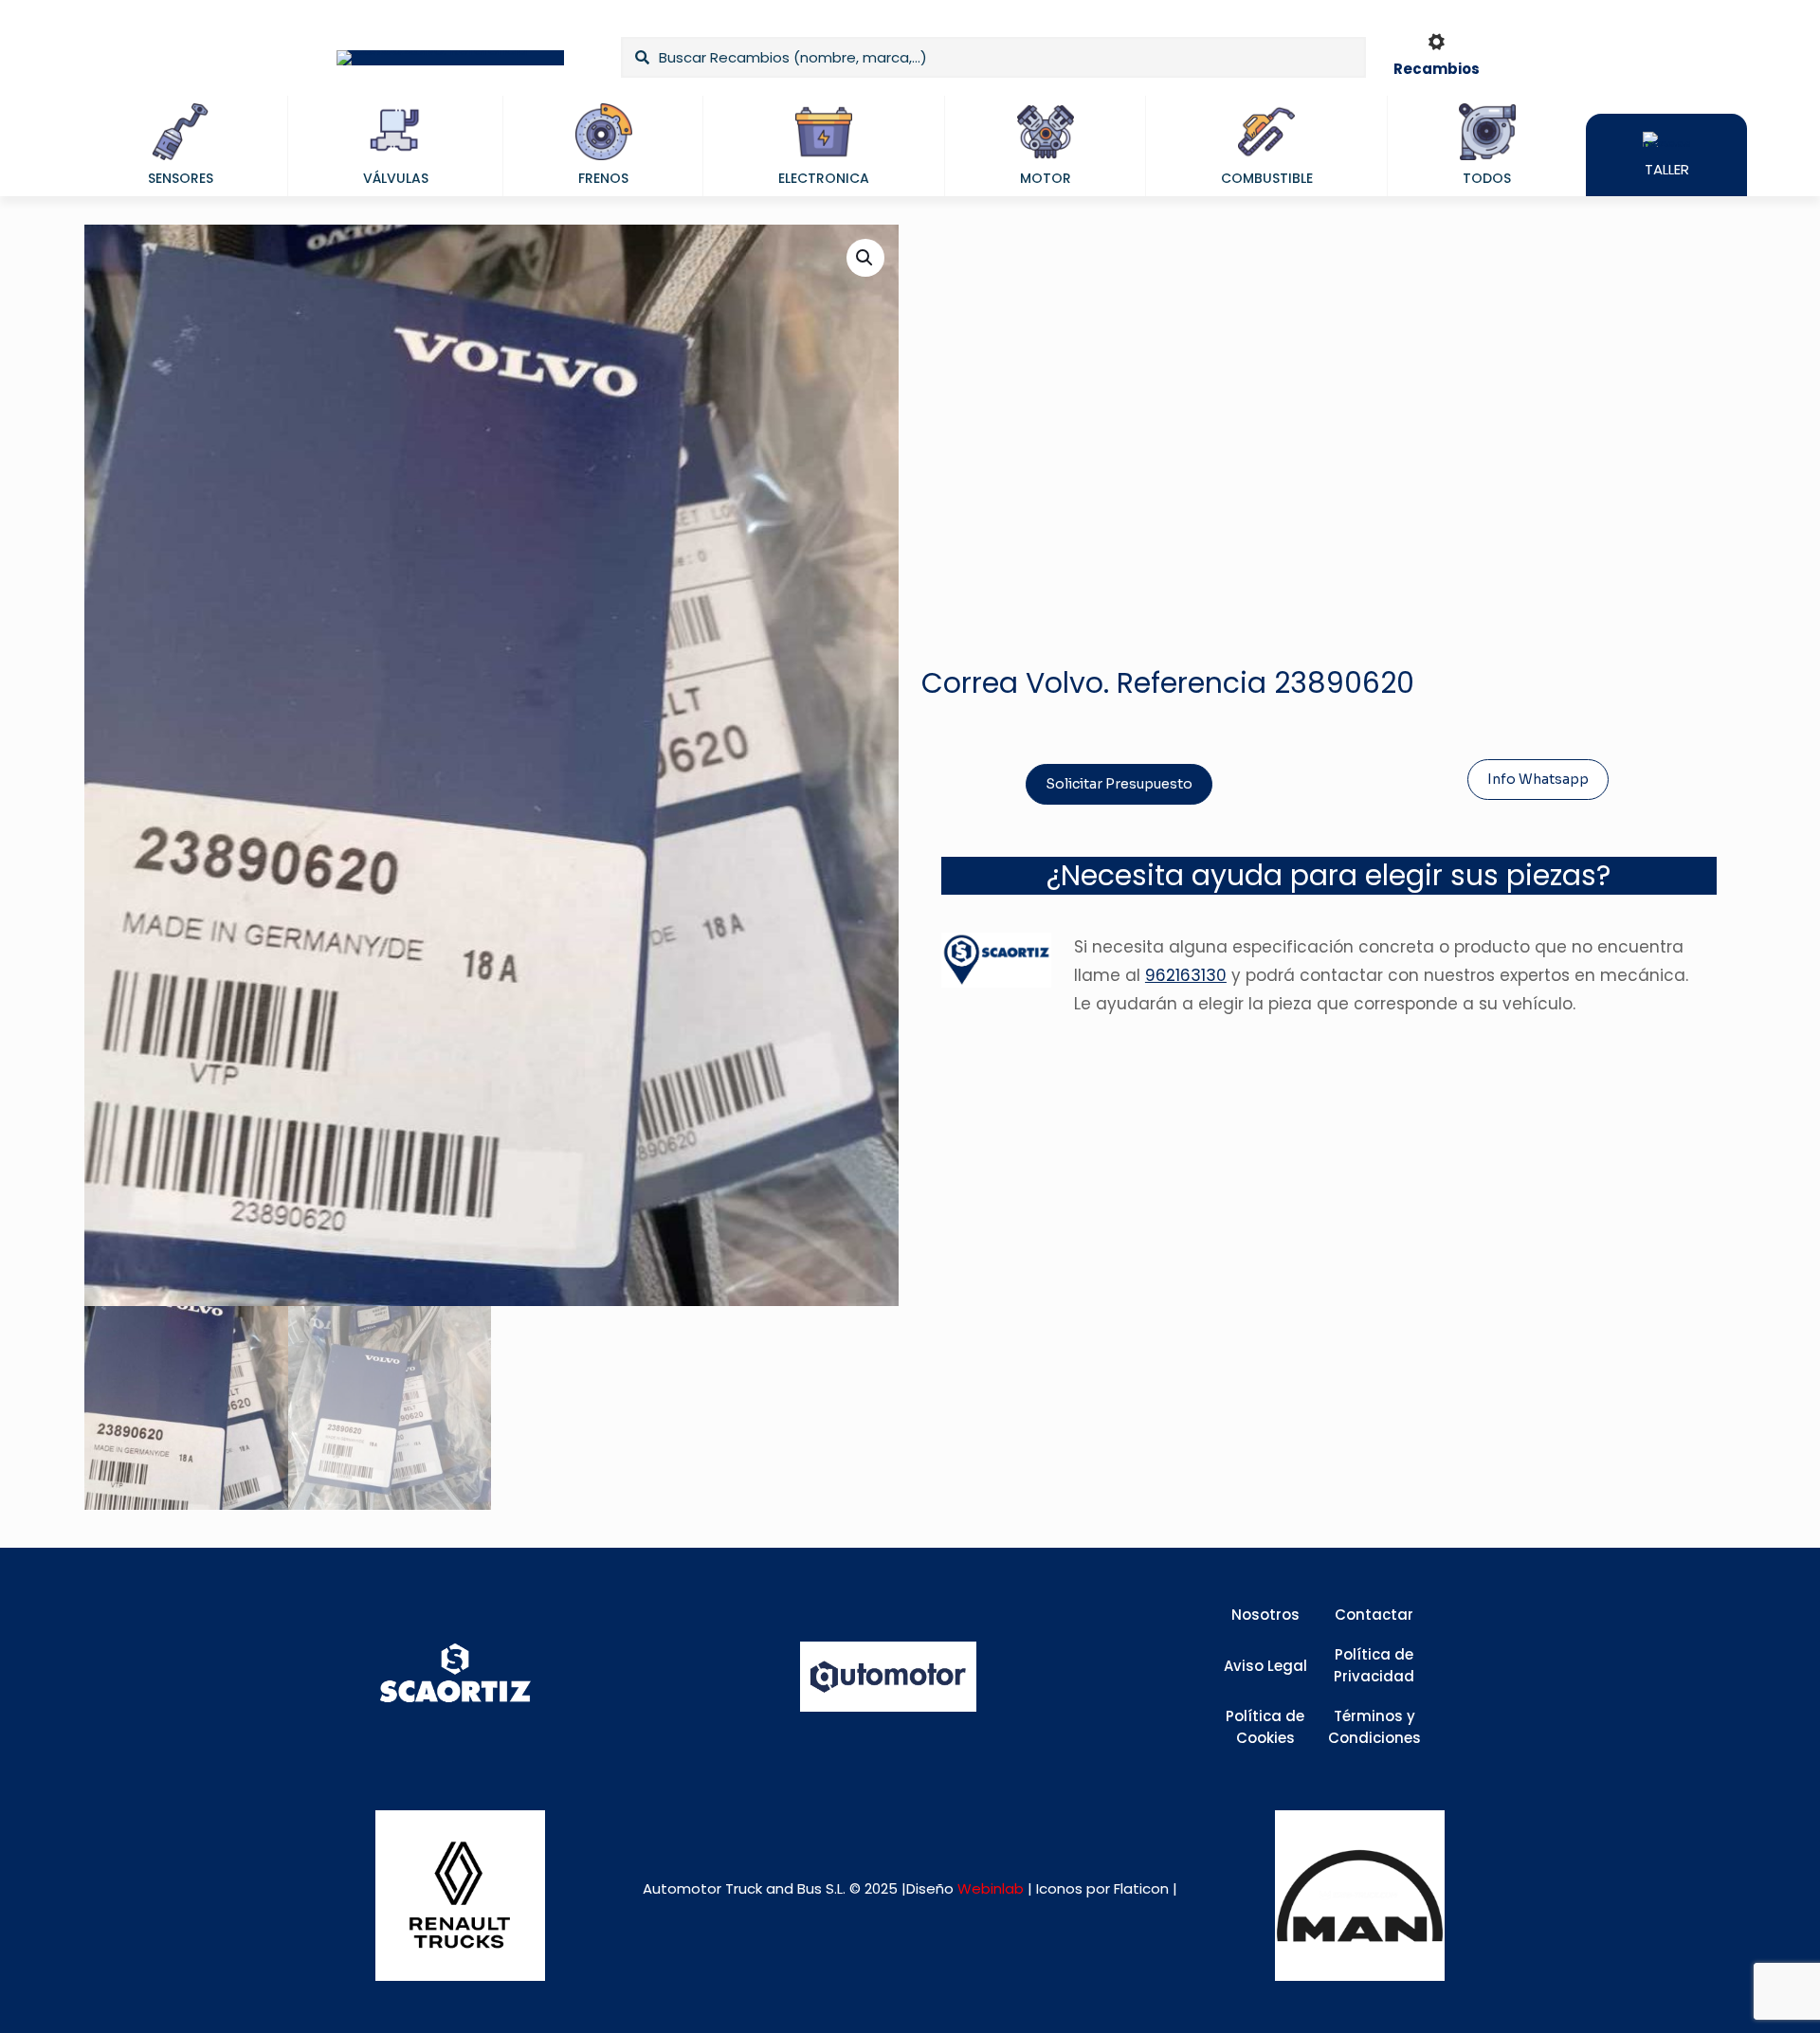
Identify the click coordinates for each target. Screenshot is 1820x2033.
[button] (865, 258)
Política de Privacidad (1374, 1665)
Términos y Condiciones (1374, 1727)
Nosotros (1265, 1615)
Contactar (1374, 1615)
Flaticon (1141, 1888)
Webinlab (992, 1888)
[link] (460, 1895)
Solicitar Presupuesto (1119, 784)
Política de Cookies (1265, 1727)
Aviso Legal (1265, 1666)
